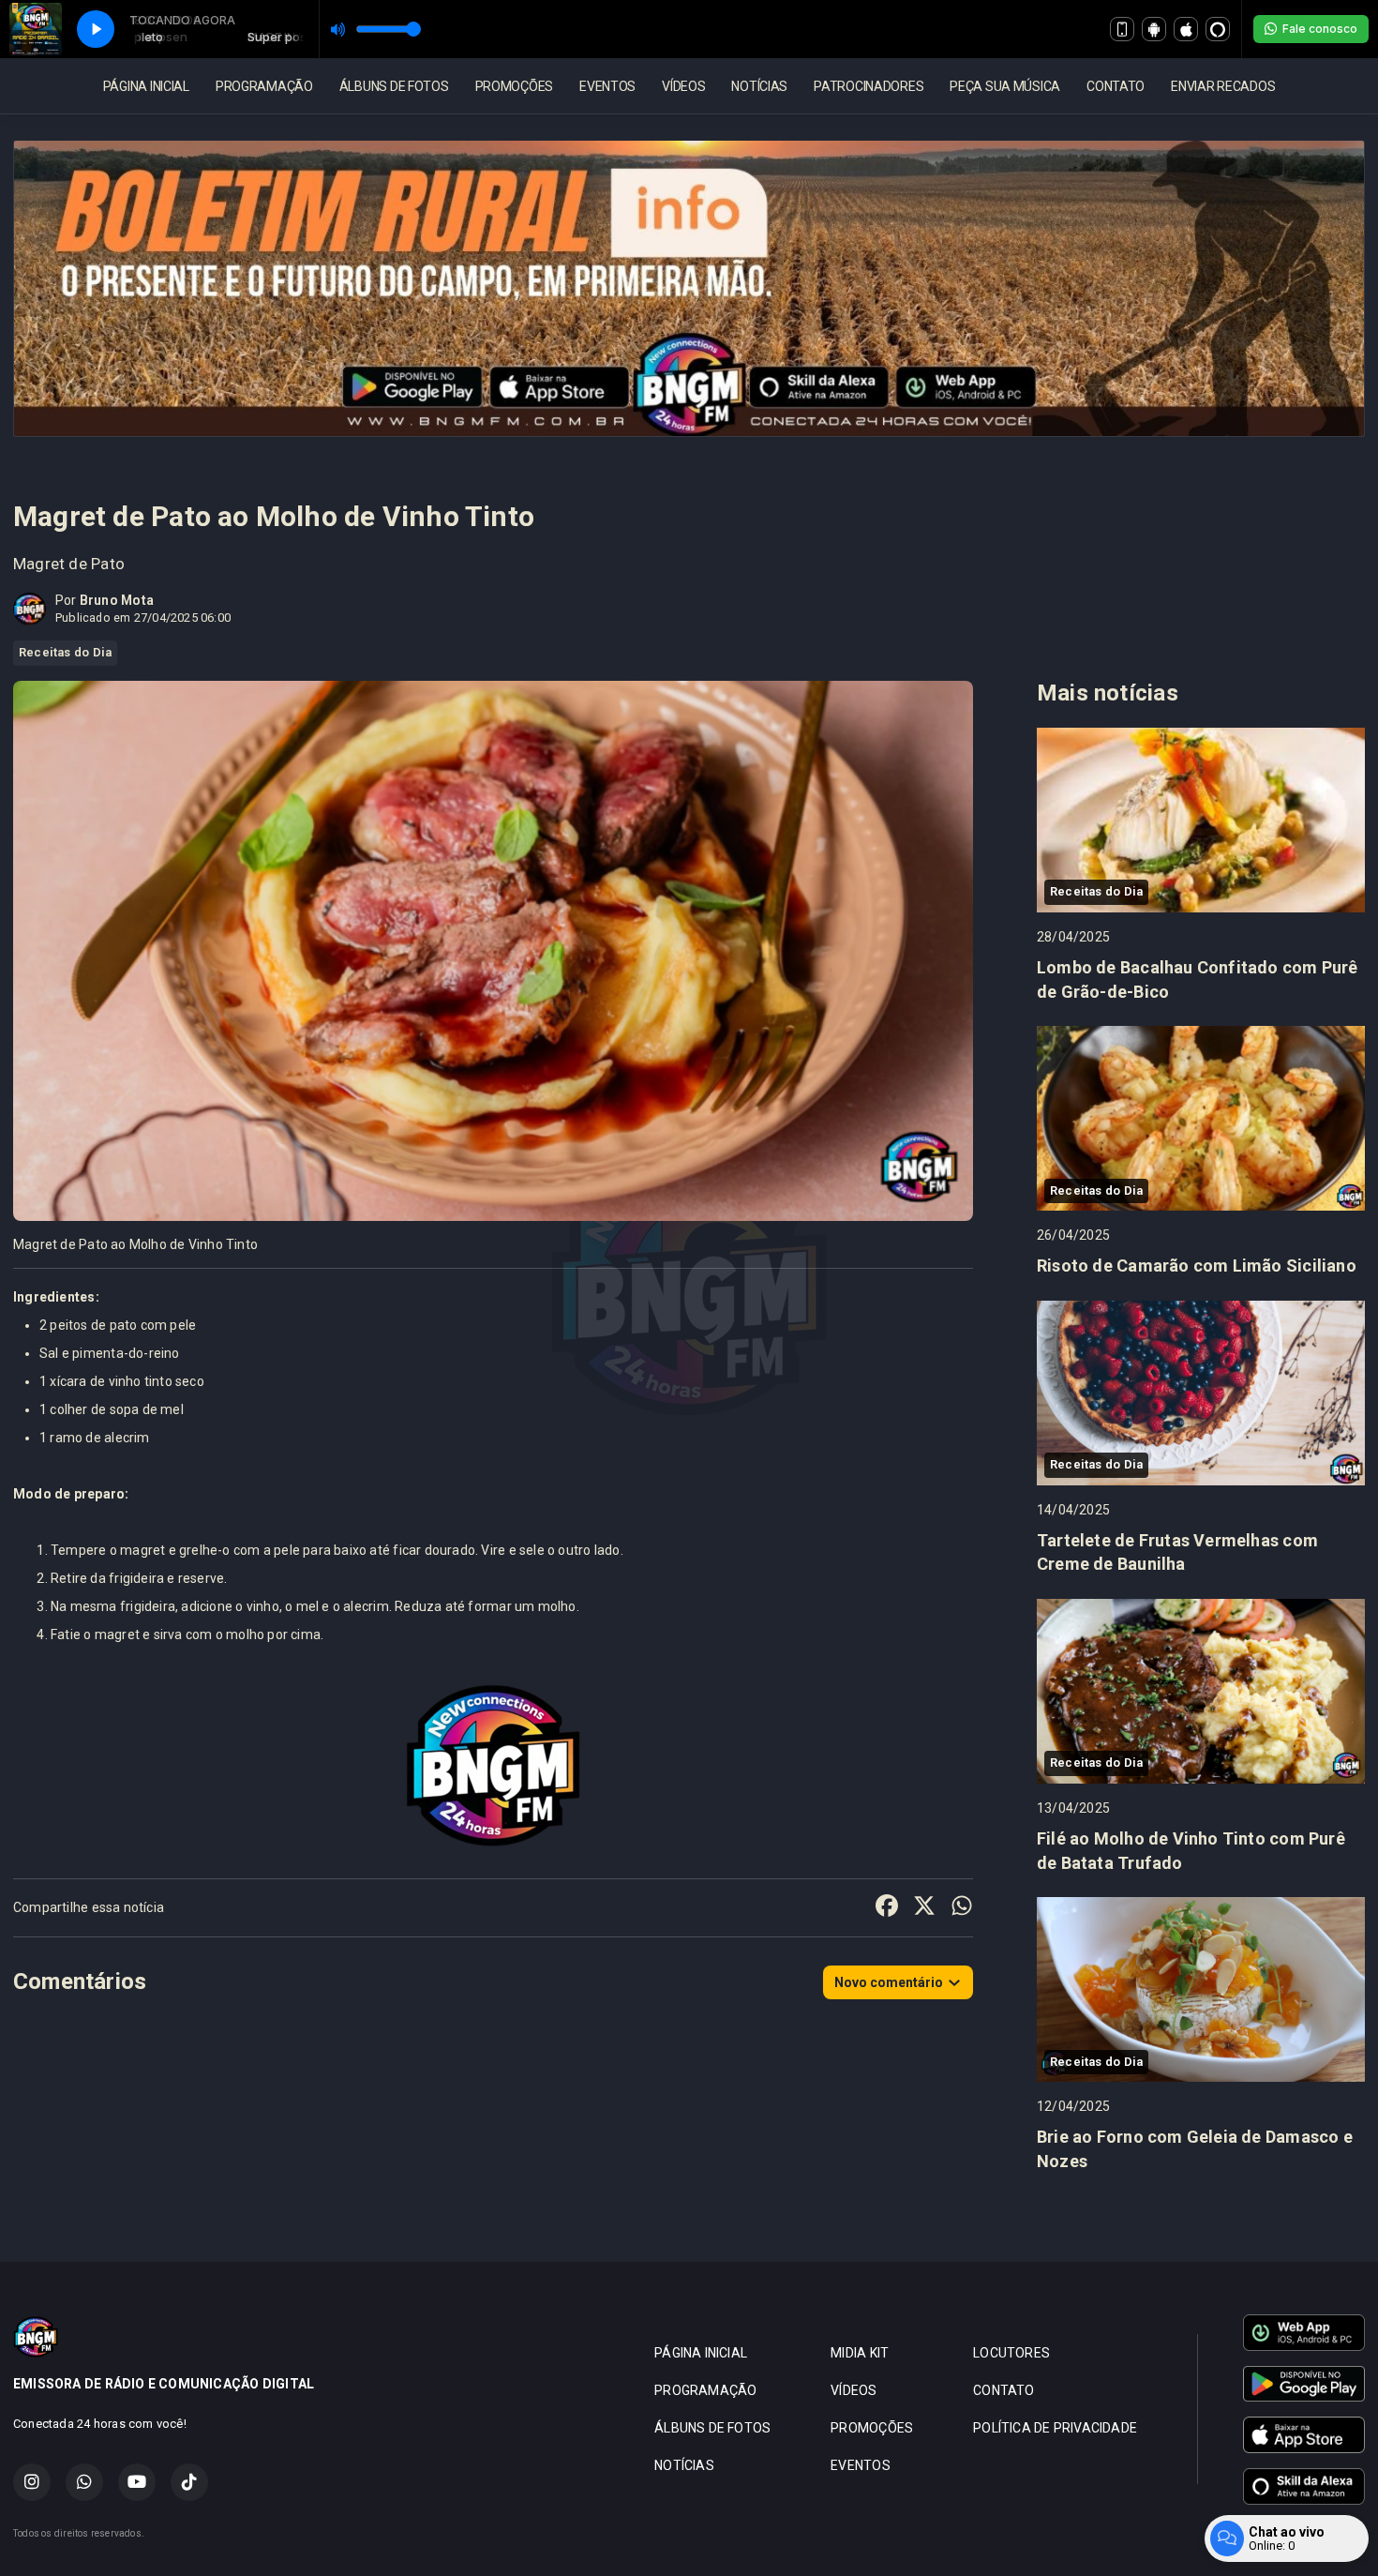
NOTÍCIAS (759, 86)
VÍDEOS (683, 86)
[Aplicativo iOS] (1186, 29)
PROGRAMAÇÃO (264, 86)
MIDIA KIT (860, 2353)
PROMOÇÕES (514, 86)
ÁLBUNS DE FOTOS (394, 86)
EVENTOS (607, 86)
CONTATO (1116, 86)
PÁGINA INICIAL (146, 86)
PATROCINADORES (869, 86)
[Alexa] (1218, 29)
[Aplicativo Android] (1154, 29)
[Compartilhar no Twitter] (924, 1908)
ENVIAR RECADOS (1223, 86)
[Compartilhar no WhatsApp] (962, 1908)
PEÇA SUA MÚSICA (1005, 86)
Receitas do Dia (65, 652)
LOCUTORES (1011, 2353)
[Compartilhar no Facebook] (887, 1908)
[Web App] (1122, 29)
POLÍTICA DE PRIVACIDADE (1055, 2428)
